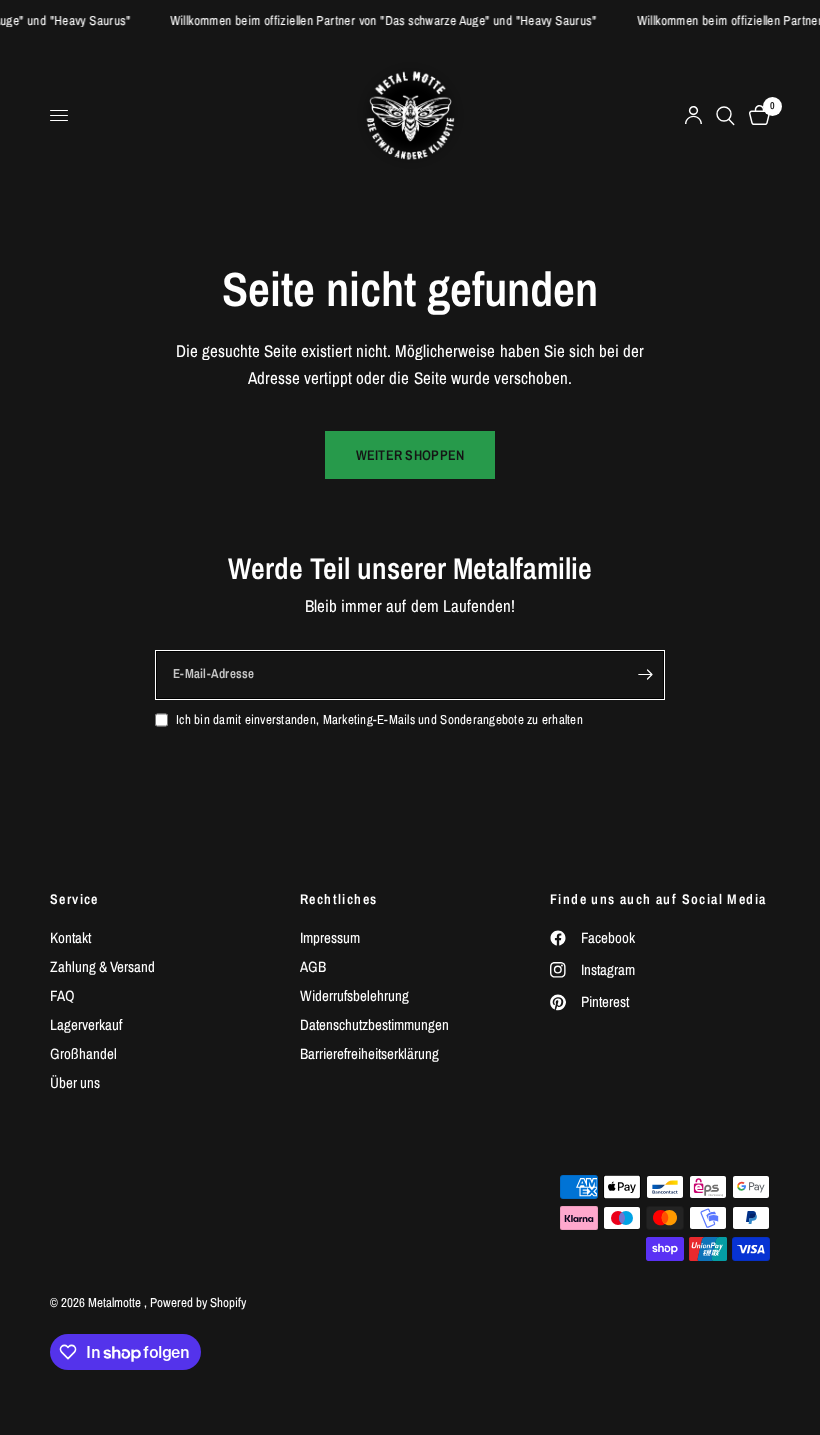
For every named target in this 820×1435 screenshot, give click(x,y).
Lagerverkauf (86, 1024)
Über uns (75, 1082)
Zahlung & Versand (102, 966)
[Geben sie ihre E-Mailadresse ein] (645, 675)
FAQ (62, 995)
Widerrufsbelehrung (354, 995)
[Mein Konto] (693, 115)
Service (74, 899)
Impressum (330, 937)
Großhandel (83, 1053)
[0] (756, 115)
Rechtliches (338, 899)
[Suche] (725, 115)
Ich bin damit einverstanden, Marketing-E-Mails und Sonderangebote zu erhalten (379, 719)
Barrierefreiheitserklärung (369, 1053)
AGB (313, 966)
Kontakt (70, 937)
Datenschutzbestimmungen (374, 1024)
